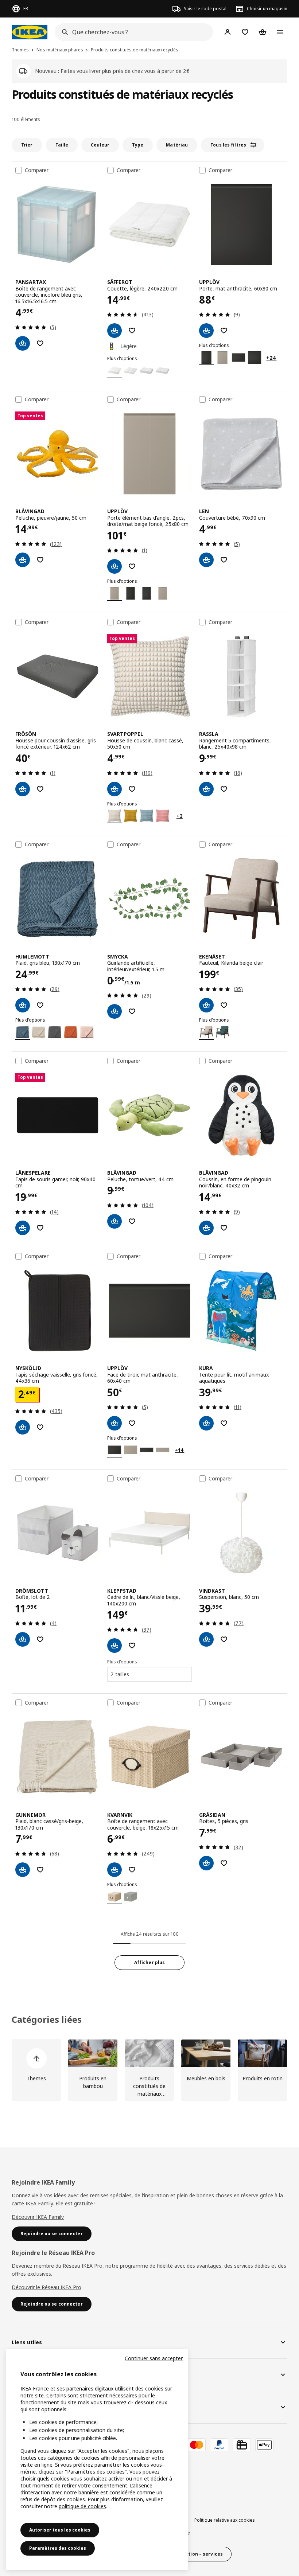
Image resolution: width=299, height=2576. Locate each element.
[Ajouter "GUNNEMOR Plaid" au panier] (23, 1870)
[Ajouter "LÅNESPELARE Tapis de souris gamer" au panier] (23, 1228)
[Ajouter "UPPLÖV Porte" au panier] (206, 331)
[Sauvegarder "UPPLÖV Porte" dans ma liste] (224, 331)
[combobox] (132, 32)
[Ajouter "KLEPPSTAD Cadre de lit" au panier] (114, 1646)
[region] (97, 2460)
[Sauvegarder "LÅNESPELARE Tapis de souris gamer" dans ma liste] (40, 1228)
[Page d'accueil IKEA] (30, 32)
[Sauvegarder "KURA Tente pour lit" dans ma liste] (224, 1423)
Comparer (37, 170)
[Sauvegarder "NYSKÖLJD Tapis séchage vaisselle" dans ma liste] (40, 1427)
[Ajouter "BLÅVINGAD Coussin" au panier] (206, 1228)
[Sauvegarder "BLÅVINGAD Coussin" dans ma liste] (224, 1228)
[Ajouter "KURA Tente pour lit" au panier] (206, 1423)
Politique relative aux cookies (225, 2520)
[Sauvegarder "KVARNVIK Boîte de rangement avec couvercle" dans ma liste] (132, 1870)
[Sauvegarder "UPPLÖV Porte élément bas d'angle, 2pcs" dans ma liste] (132, 566)
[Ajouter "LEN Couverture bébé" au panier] (206, 560)
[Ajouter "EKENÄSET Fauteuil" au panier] (206, 1005)
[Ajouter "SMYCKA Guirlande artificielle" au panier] (114, 1011)
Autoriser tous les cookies (60, 2530)
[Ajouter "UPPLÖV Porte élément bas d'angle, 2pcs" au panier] (114, 566)
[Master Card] (197, 2445)
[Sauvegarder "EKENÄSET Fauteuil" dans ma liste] (224, 1005)
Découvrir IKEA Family (38, 2217)
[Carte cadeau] (242, 2445)
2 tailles (120, 1674)
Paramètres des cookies (58, 2548)
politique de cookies (82, 2506)
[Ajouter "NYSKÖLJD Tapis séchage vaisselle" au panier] (23, 1427)
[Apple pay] (264, 2445)
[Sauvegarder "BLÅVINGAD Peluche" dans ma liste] (40, 560)
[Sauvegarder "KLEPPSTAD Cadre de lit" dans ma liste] (132, 1646)
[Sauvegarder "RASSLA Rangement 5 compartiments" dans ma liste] (224, 789)
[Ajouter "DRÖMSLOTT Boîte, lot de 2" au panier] (23, 1639)
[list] (149, 2070)
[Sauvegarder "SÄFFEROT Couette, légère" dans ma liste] (132, 331)
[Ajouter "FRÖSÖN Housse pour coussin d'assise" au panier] (23, 789)
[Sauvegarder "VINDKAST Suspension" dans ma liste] (224, 1639)
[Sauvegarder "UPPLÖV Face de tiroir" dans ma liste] (132, 1423)
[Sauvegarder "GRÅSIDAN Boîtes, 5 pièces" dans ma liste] (224, 1863)
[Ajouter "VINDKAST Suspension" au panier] (206, 1639)
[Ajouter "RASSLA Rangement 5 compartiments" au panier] (206, 789)
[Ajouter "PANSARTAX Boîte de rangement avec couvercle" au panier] (23, 343)
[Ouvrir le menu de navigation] (280, 32)
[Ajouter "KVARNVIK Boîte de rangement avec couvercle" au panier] (114, 1870)
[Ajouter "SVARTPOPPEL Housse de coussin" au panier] (114, 789)
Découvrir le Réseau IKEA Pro (46, 2287)
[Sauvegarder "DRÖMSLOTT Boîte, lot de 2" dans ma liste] (40, 1639)
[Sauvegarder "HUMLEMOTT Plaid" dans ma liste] (40, 1005)
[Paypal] (219, 2445)
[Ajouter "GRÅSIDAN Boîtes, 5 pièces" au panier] (206, 1863)
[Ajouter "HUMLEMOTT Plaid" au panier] (23, 1005)
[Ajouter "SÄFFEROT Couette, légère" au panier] (114, 331)
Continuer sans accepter (154, 2358)
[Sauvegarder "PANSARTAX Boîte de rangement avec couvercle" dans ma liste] (40, 343)
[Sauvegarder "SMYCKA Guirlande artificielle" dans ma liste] (132, 1011)
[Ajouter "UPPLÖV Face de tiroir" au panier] (114, 1423)
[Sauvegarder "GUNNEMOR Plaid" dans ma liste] (40, 1870)
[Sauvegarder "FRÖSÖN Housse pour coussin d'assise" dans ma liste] (40, 789)
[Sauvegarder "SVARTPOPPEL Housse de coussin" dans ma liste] (132, 789)
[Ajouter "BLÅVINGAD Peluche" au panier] (23, 560)
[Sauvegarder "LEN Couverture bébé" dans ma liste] (224, 560)
